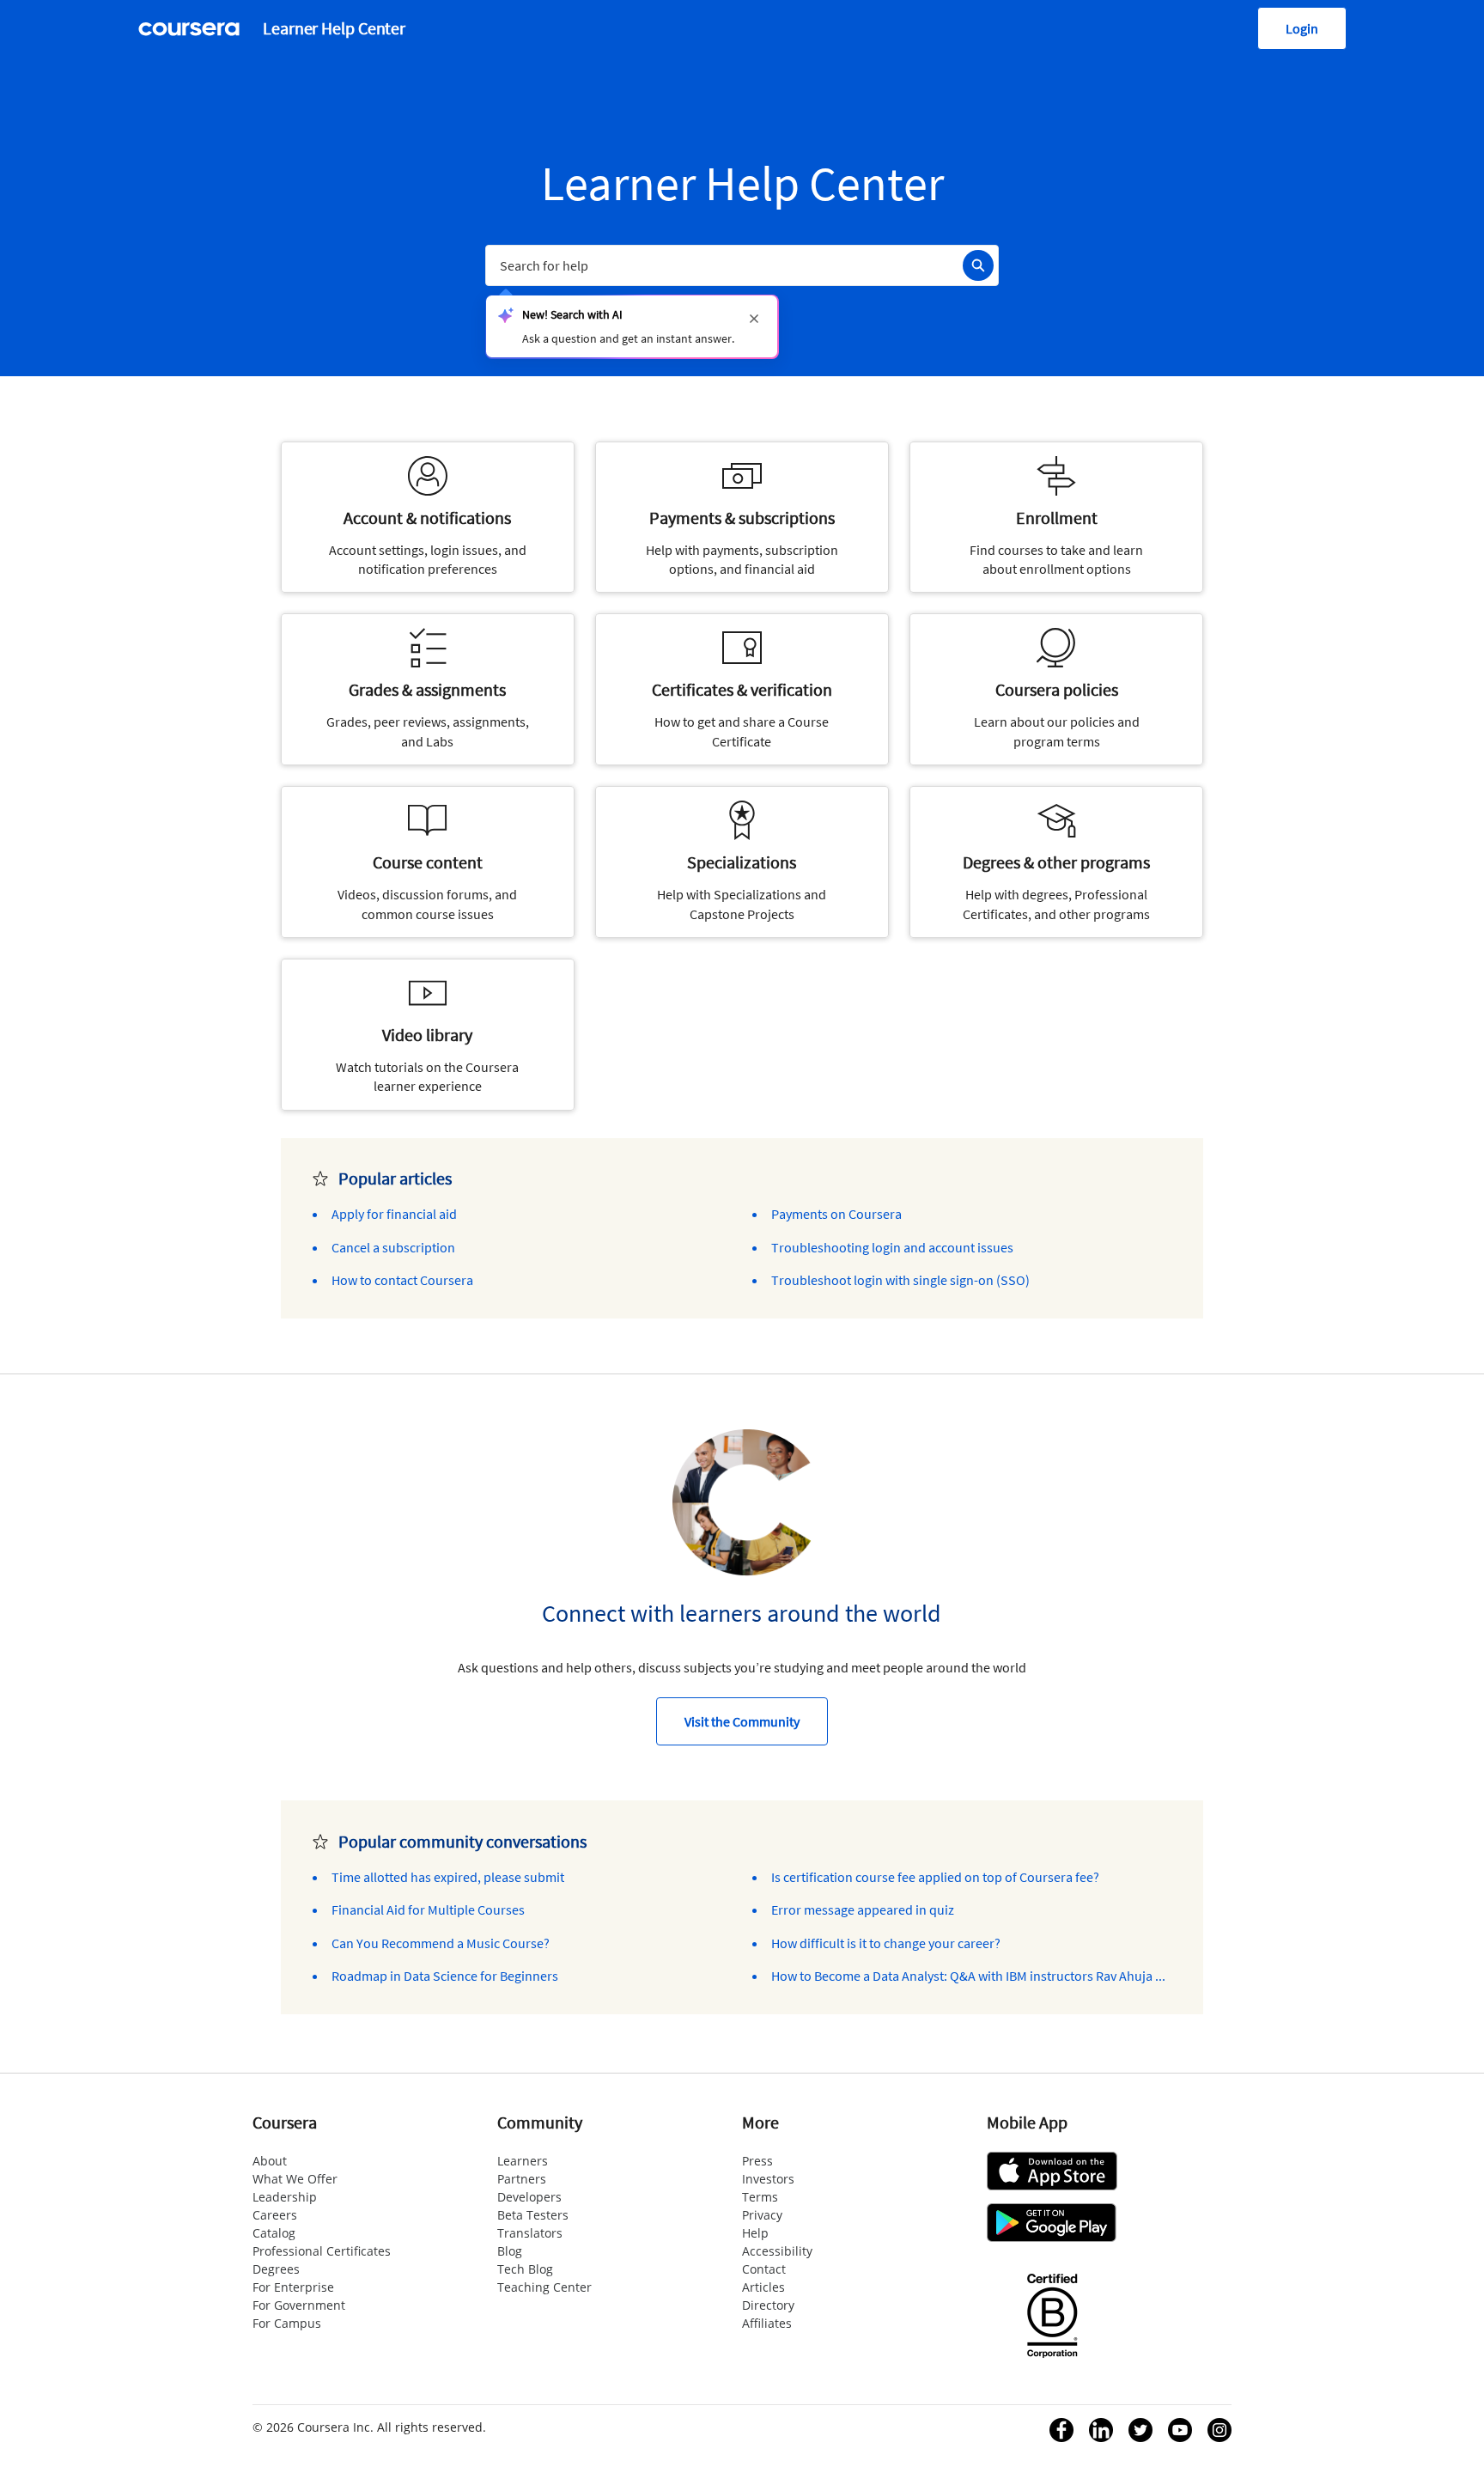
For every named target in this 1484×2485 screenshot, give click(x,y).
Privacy (762, 2215)
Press (757, 2161)
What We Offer (295, 2179)
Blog (510, 2251)
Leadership (285, 2197)
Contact (764, 2269)
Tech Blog (525, 2269)
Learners (523, 2161)
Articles (763, 2287)
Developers (529, 2197)
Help (755, 2233)
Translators (530, 2233)
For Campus (287, 2323)
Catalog (274, 2233)
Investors (768, 2179)
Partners (522, 2179)
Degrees (276, 2269)
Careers (275, 2215)
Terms (760, 2197)
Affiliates (767, 2323)
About (270, 2161)
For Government (299, 2305)
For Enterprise (293, 2287)
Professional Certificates (322, 2251)
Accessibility (777, 2251)
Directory (768, 2305)
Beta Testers (533, 2215)
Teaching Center (544, 2287)
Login (1302, 28)
